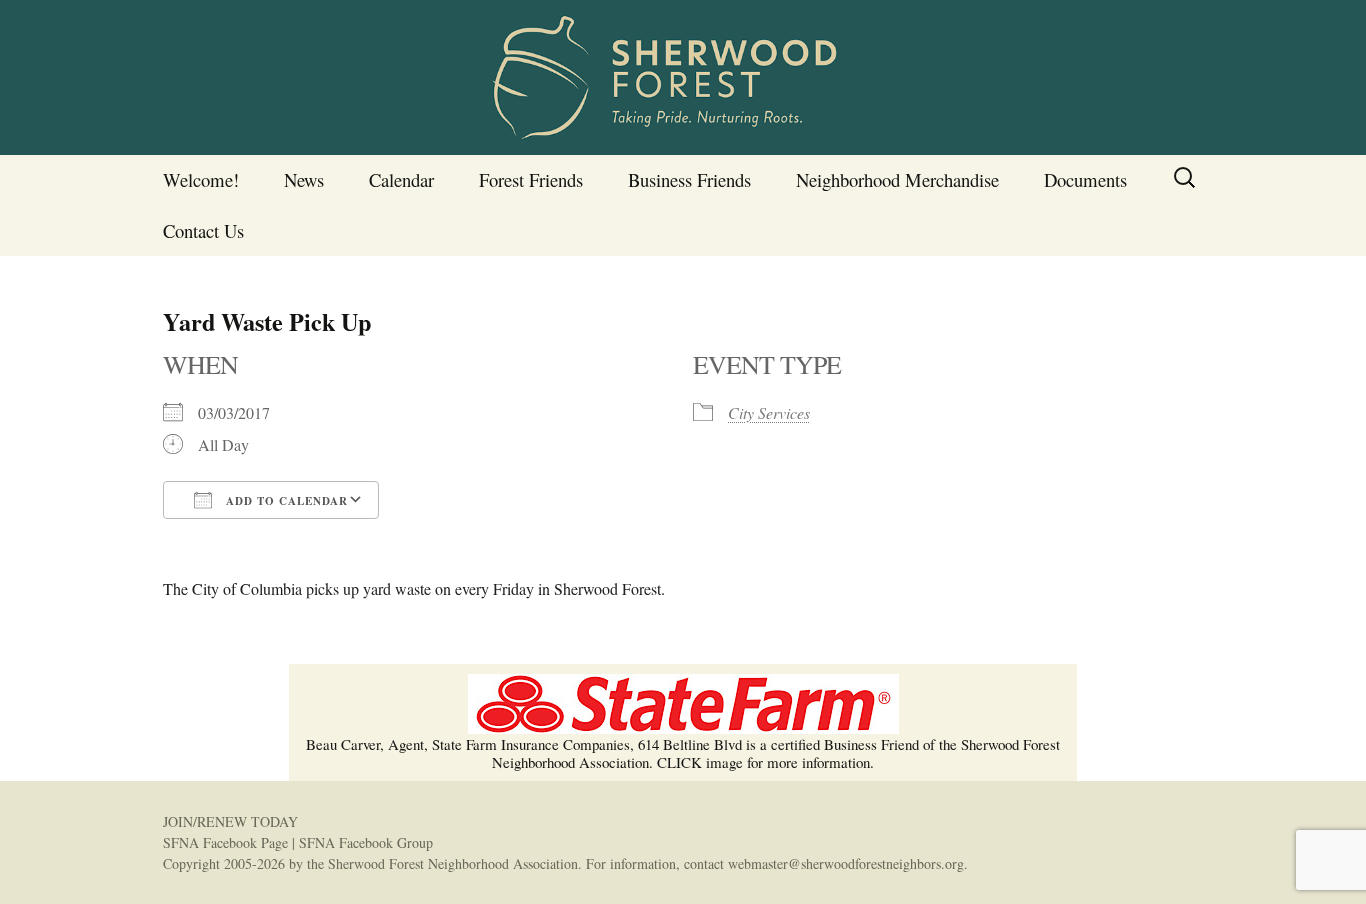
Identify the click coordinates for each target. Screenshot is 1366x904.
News (304, 179)
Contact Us (203, 230)
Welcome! (201, 179)
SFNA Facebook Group (366, 842)
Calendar (401, 179)
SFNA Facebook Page (225, 842)
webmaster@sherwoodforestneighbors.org (846, 863)
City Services (769, 412)
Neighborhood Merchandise (897, 179)
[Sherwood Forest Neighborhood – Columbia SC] (683, 77)
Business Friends (689, 179)
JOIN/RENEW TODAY (230, 821)
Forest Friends (531, 179)
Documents (1085, 179)
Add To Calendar (285, 501)
